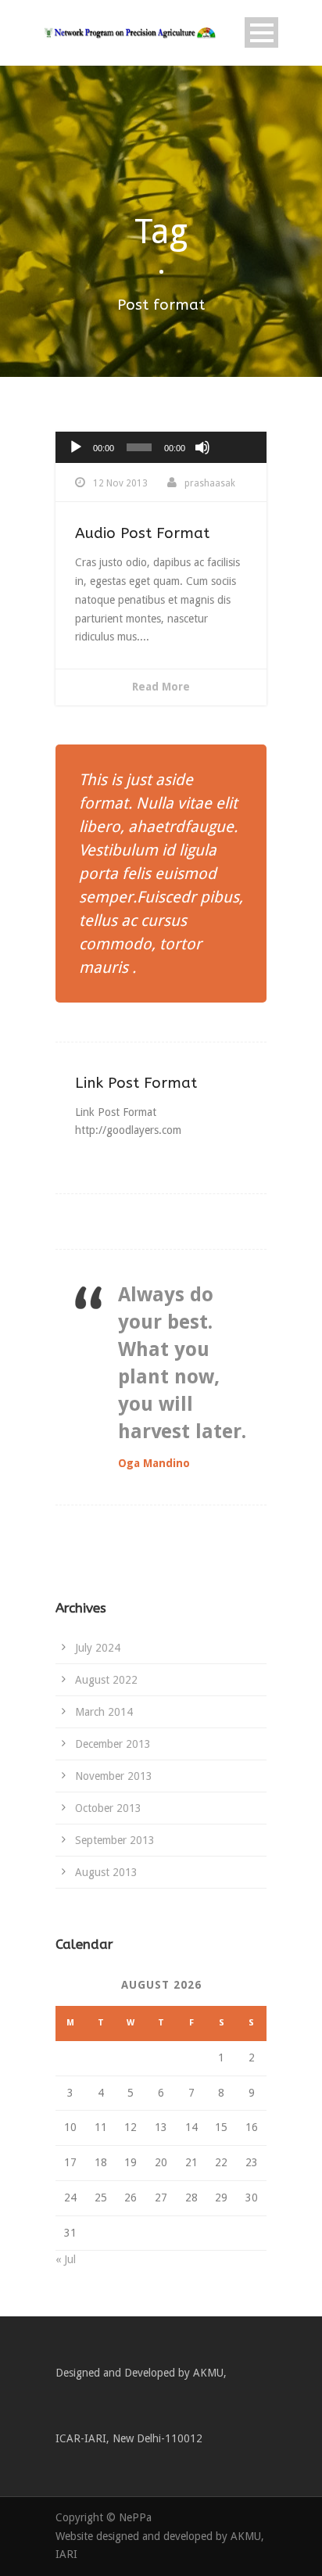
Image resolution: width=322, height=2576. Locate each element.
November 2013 (114, 1776)
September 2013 (115, 1840)
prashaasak (210, 483)
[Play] (76, 447)
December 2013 (113, 1744)
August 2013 (106, 1872)
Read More (161, 687)
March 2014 (104, 1712)
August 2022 (106, 1680)
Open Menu (261, 32)
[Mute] (202, 447)
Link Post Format (136, 1083)
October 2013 (108, 1808)
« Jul (66, 2259)
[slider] (237, 422)
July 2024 (98, 1648)
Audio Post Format (142, 533)
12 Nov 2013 (120, 483)
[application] (161, 447)
